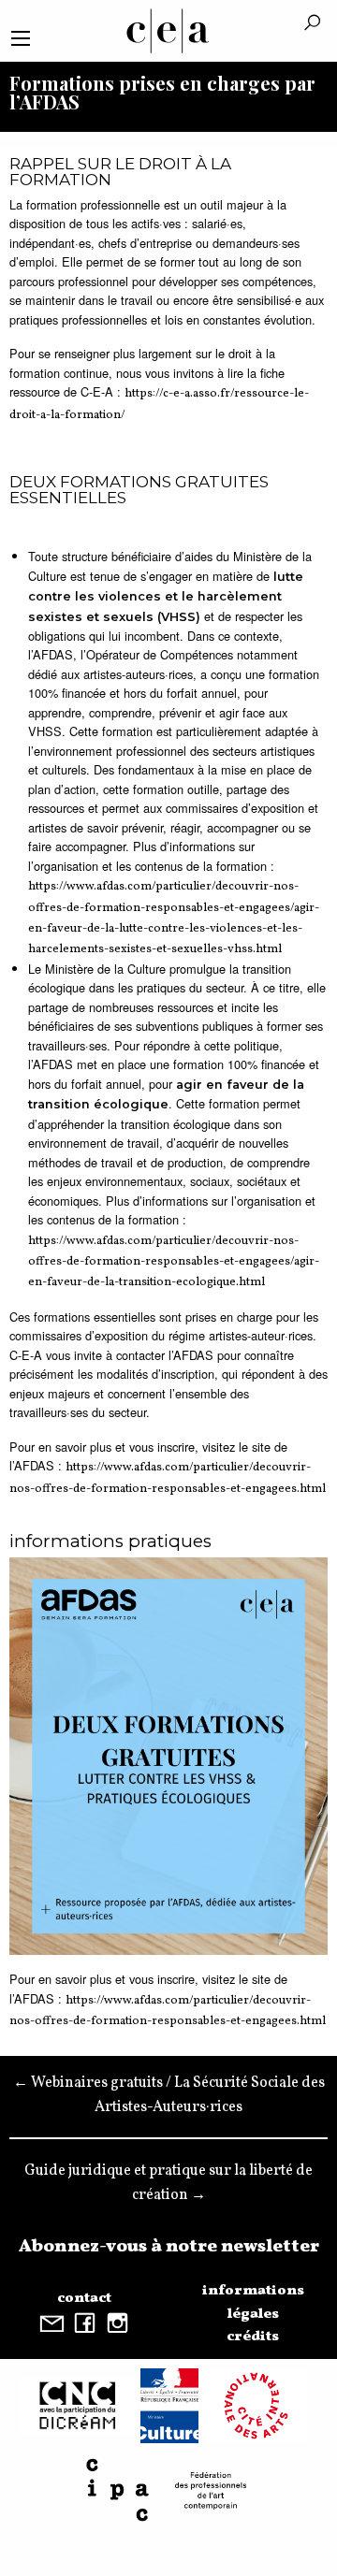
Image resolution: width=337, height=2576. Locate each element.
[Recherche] (312, 24)
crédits (253, 2337)
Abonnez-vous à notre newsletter (169, 2247)
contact (84, 2298)
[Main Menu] (21, 38)
